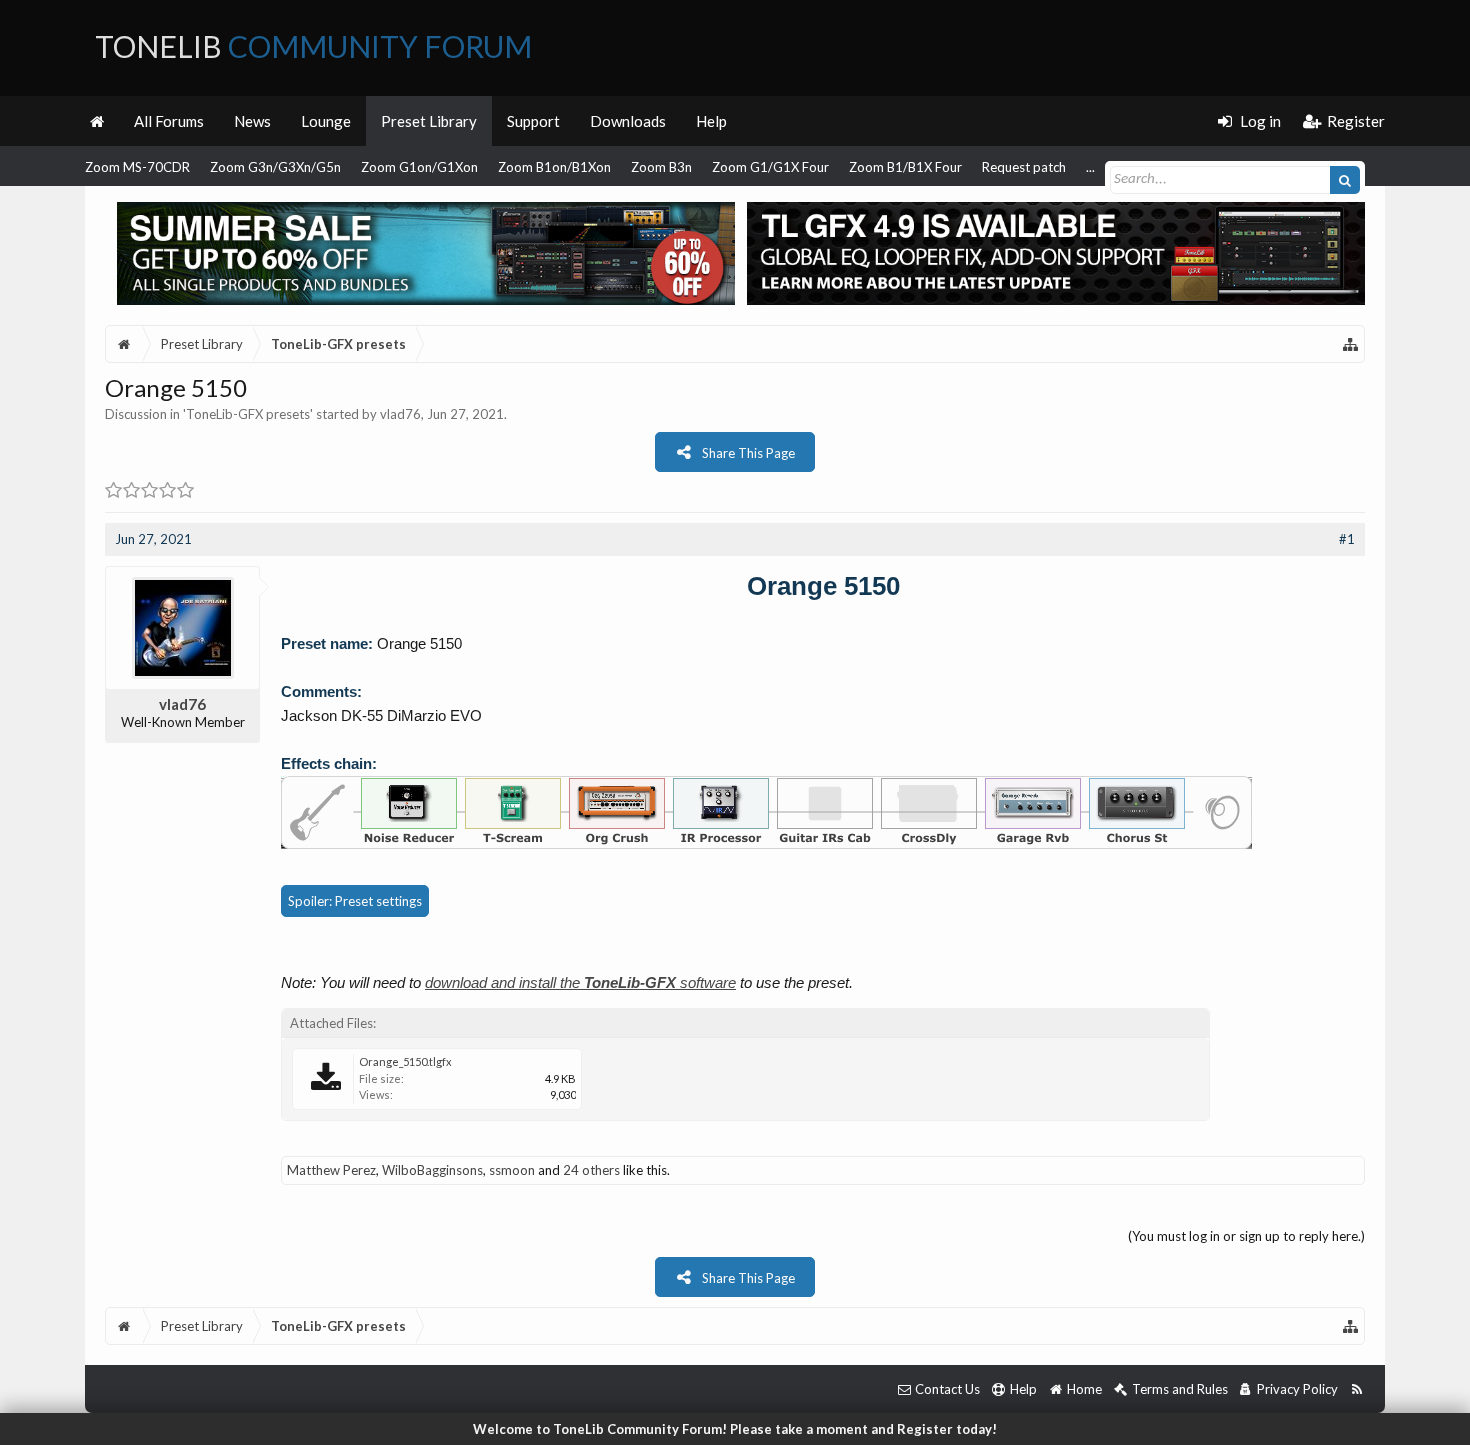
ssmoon (512, 1170)
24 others (591, 1170)
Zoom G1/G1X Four (770, 167)
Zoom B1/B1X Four (905, 167)
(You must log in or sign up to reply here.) (1246, 1236)
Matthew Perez (331, 1170)
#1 (1347, 539)
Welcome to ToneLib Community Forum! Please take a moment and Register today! (735, 1429)
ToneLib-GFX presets (248, 414)
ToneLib (313, 46)
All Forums (169, 121)
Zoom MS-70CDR (137, 167)
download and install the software (580, 982)
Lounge (326, 121)
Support (533, 121)
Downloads (628, 121)
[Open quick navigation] (1351, 344)
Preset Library (429, 121)
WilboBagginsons (432, 1170)
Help (711, 121)
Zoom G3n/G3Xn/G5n (275, 167)
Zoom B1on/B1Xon (554, 167)
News (252, 121)
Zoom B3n (661, 167)
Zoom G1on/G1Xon (419, 167)
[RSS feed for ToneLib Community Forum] (1356, 1389)
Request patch (1024, 167)
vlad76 (400, 414)
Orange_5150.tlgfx (405, 1061)
